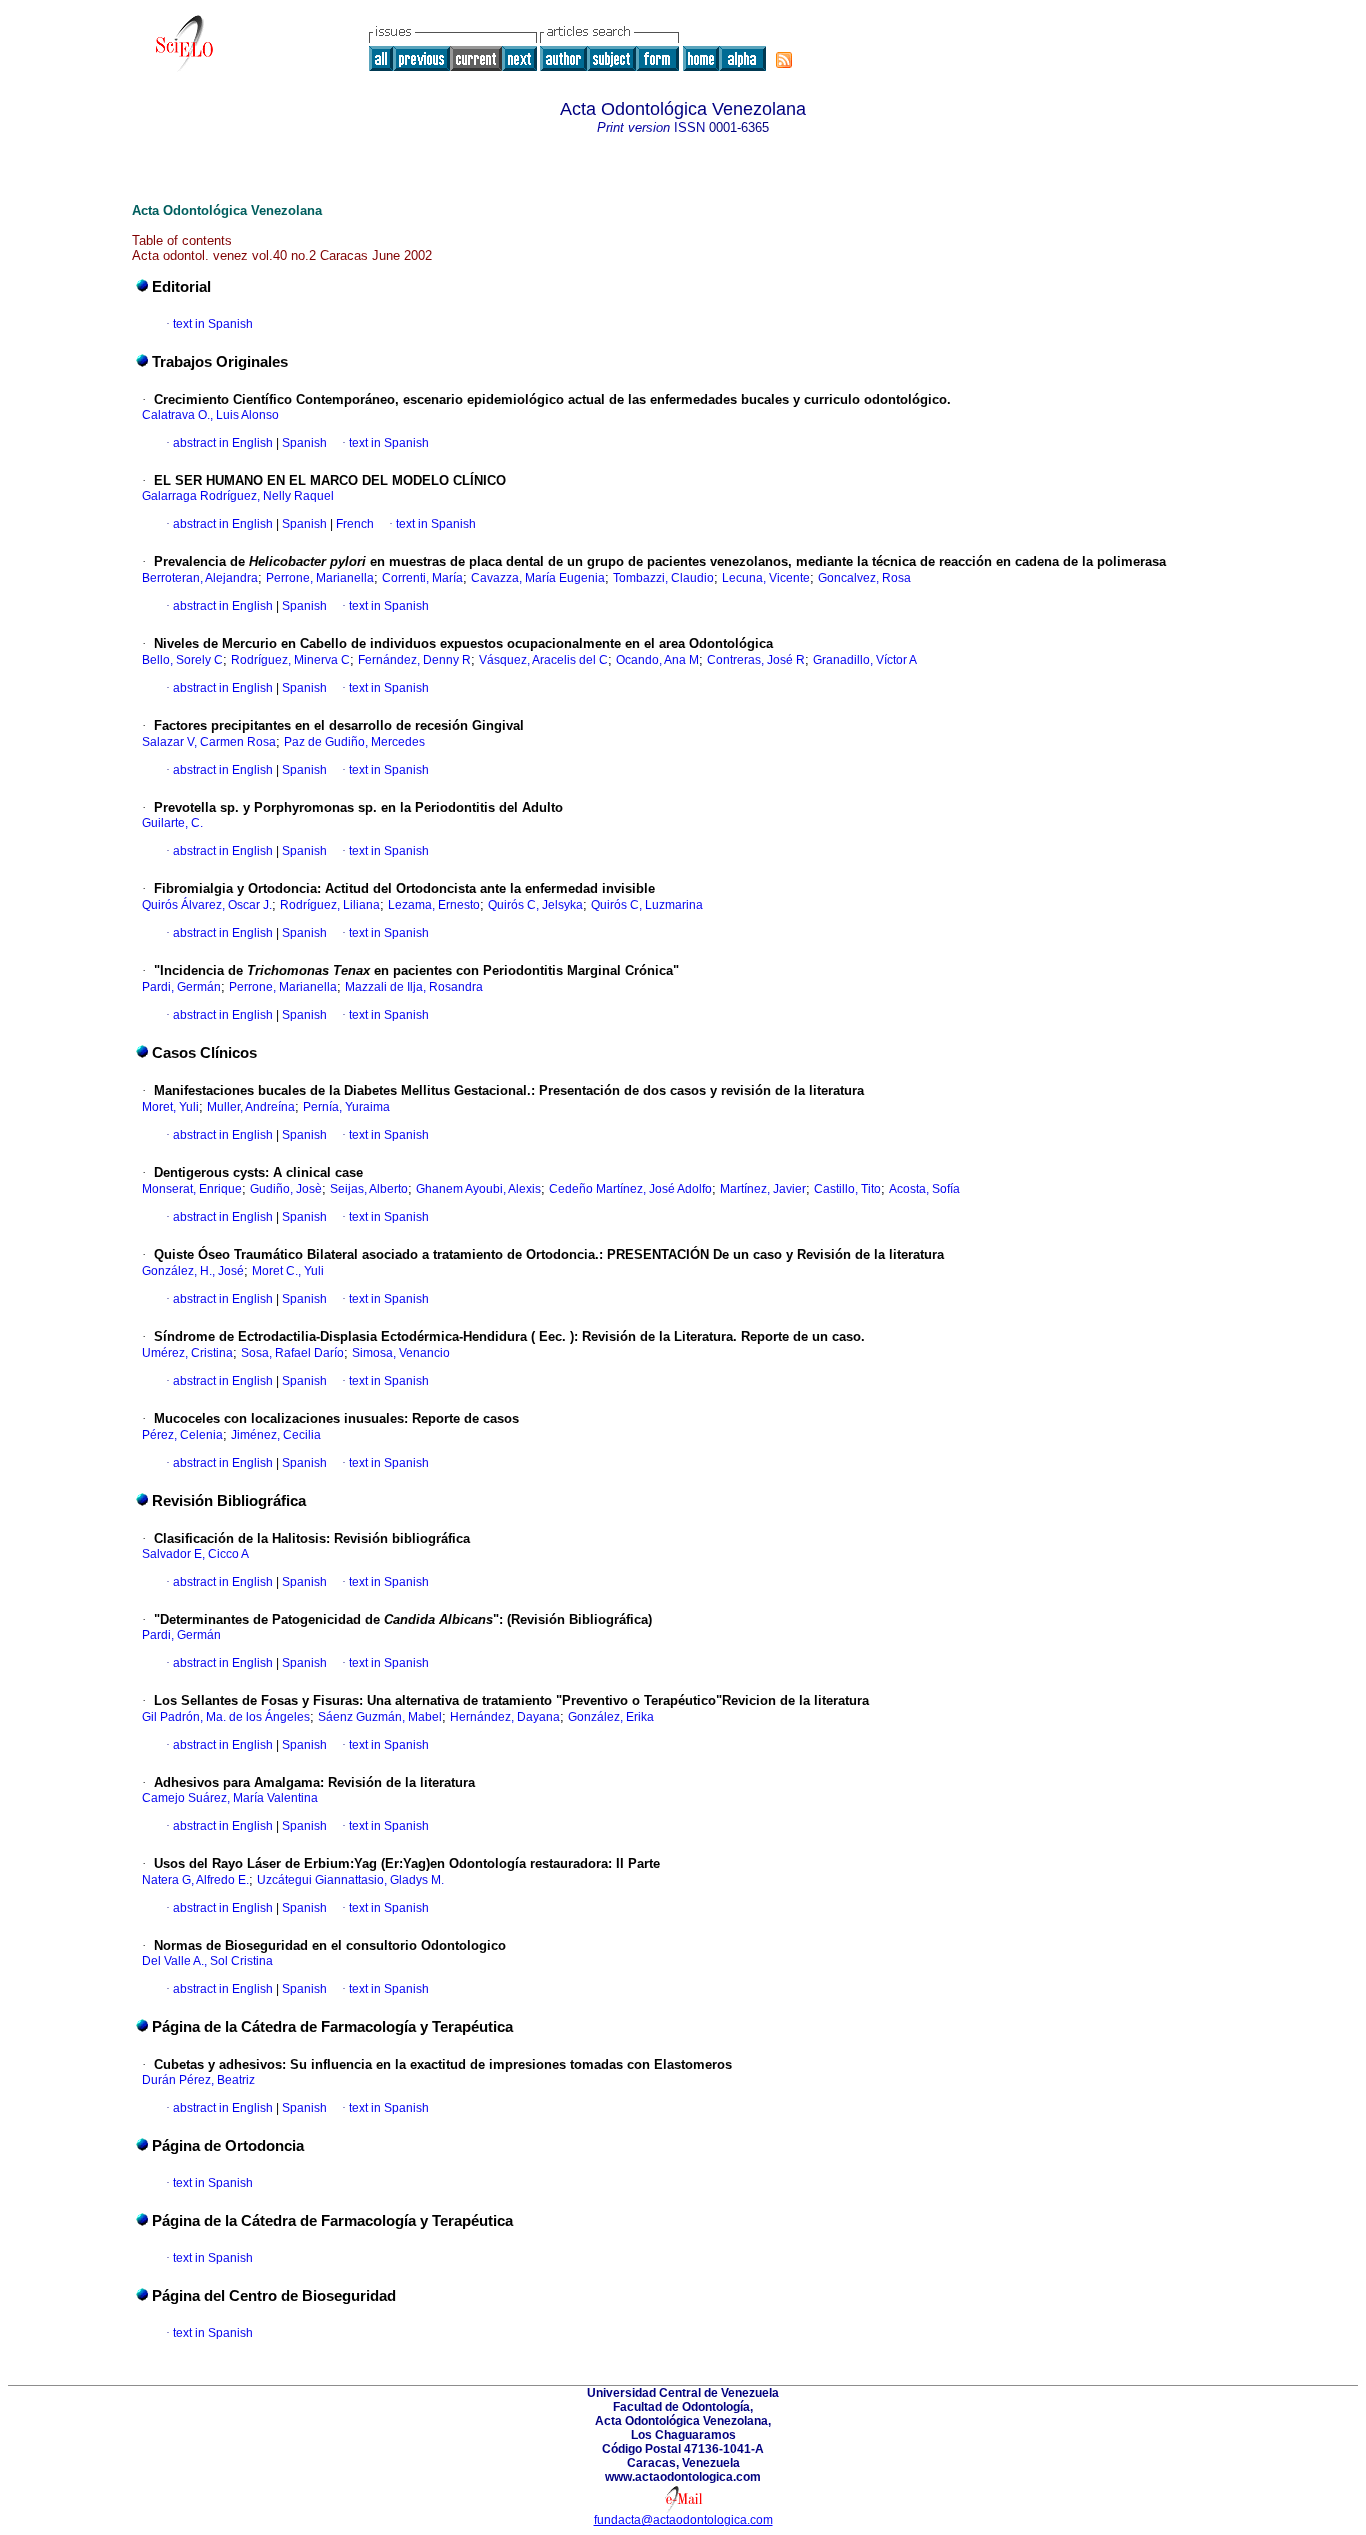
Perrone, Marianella (320, 578)
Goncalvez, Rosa (864, 578)
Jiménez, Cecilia (276, 1435)
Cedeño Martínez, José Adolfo (630, 1189)
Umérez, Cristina (187, 1353)
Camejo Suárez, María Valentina (230, 1798)
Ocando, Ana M (657, 660)
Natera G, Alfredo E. (195, 1880)
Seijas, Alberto (369, 1189)
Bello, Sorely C (182, 660)
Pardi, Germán (181, 987)
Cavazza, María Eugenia (538, 578)
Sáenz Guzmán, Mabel (380, 1717)
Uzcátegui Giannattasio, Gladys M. (350, 1880)
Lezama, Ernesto (434, 905)
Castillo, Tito (847, 1189)
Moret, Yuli (170, 1107)
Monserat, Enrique (192, 1189)
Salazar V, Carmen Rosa (209, 742)
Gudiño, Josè (286, 1189)
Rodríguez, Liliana (330, 905)
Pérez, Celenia (182, 1435)
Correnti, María (422, 578)
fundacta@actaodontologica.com (683, 2520)
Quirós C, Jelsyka (535, 905)
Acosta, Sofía (924, 1189)
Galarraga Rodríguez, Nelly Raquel (238, 496)
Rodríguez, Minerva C (290, 660)
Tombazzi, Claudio (663, 578)
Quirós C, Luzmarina (647, 905)
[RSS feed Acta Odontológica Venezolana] (784, 60)
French (353, 524)
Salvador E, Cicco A (195, 1554)
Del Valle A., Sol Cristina (207, 1961)
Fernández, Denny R (414, 660)
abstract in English (223, 443)
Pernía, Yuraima (346, 1107)
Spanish (303, 443)
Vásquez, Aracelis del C (543, 660)
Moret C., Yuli (288, 1271)
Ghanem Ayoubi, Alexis (478, 1189)
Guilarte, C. (172, 823)
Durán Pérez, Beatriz (198, 2080)
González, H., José (193, 1271)
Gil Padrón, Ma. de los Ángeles (226, 1717)
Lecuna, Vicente (766, 578)
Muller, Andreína (251, 1107)
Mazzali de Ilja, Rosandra (414, 987)
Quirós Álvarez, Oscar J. (207, 905)
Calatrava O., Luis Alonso (210, 415)
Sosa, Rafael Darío (292, 1353)
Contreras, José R (756, 660)
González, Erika (611, 1717)
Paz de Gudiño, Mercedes (354, 742)
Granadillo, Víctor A (865, 660)
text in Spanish (213, 324)
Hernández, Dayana (505, 1717)
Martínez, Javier (763, 1189)
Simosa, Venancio (401, 1353)
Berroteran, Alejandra (200, 578)
